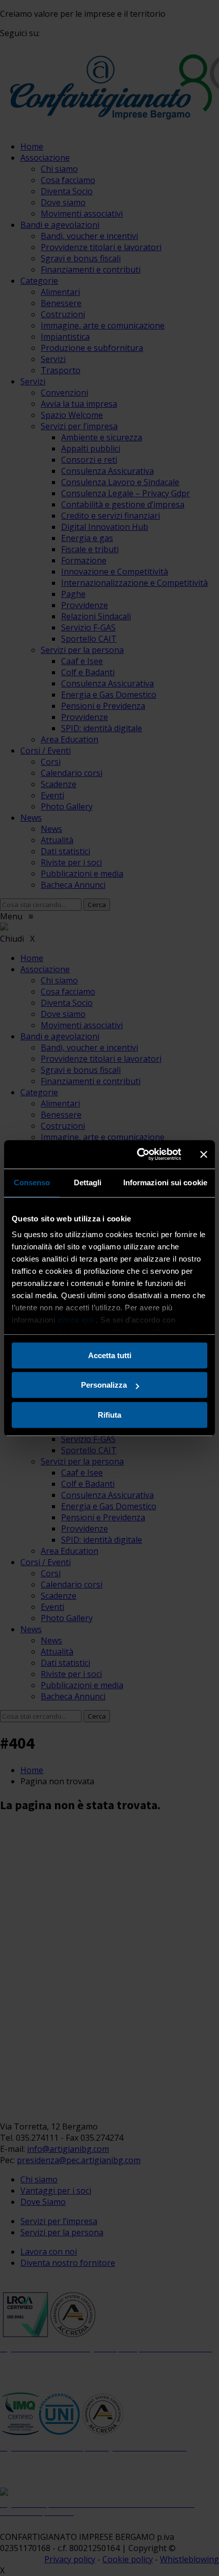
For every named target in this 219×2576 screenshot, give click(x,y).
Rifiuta (109, 1415)
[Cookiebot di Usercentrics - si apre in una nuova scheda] (138, 1154)
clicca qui (76, 1320)
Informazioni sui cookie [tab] (165, 1182)
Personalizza (104, 1385)
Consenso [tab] (32, 1182)
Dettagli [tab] (88, 1182)
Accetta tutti (110, 1355)
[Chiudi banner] (204, 1154)
